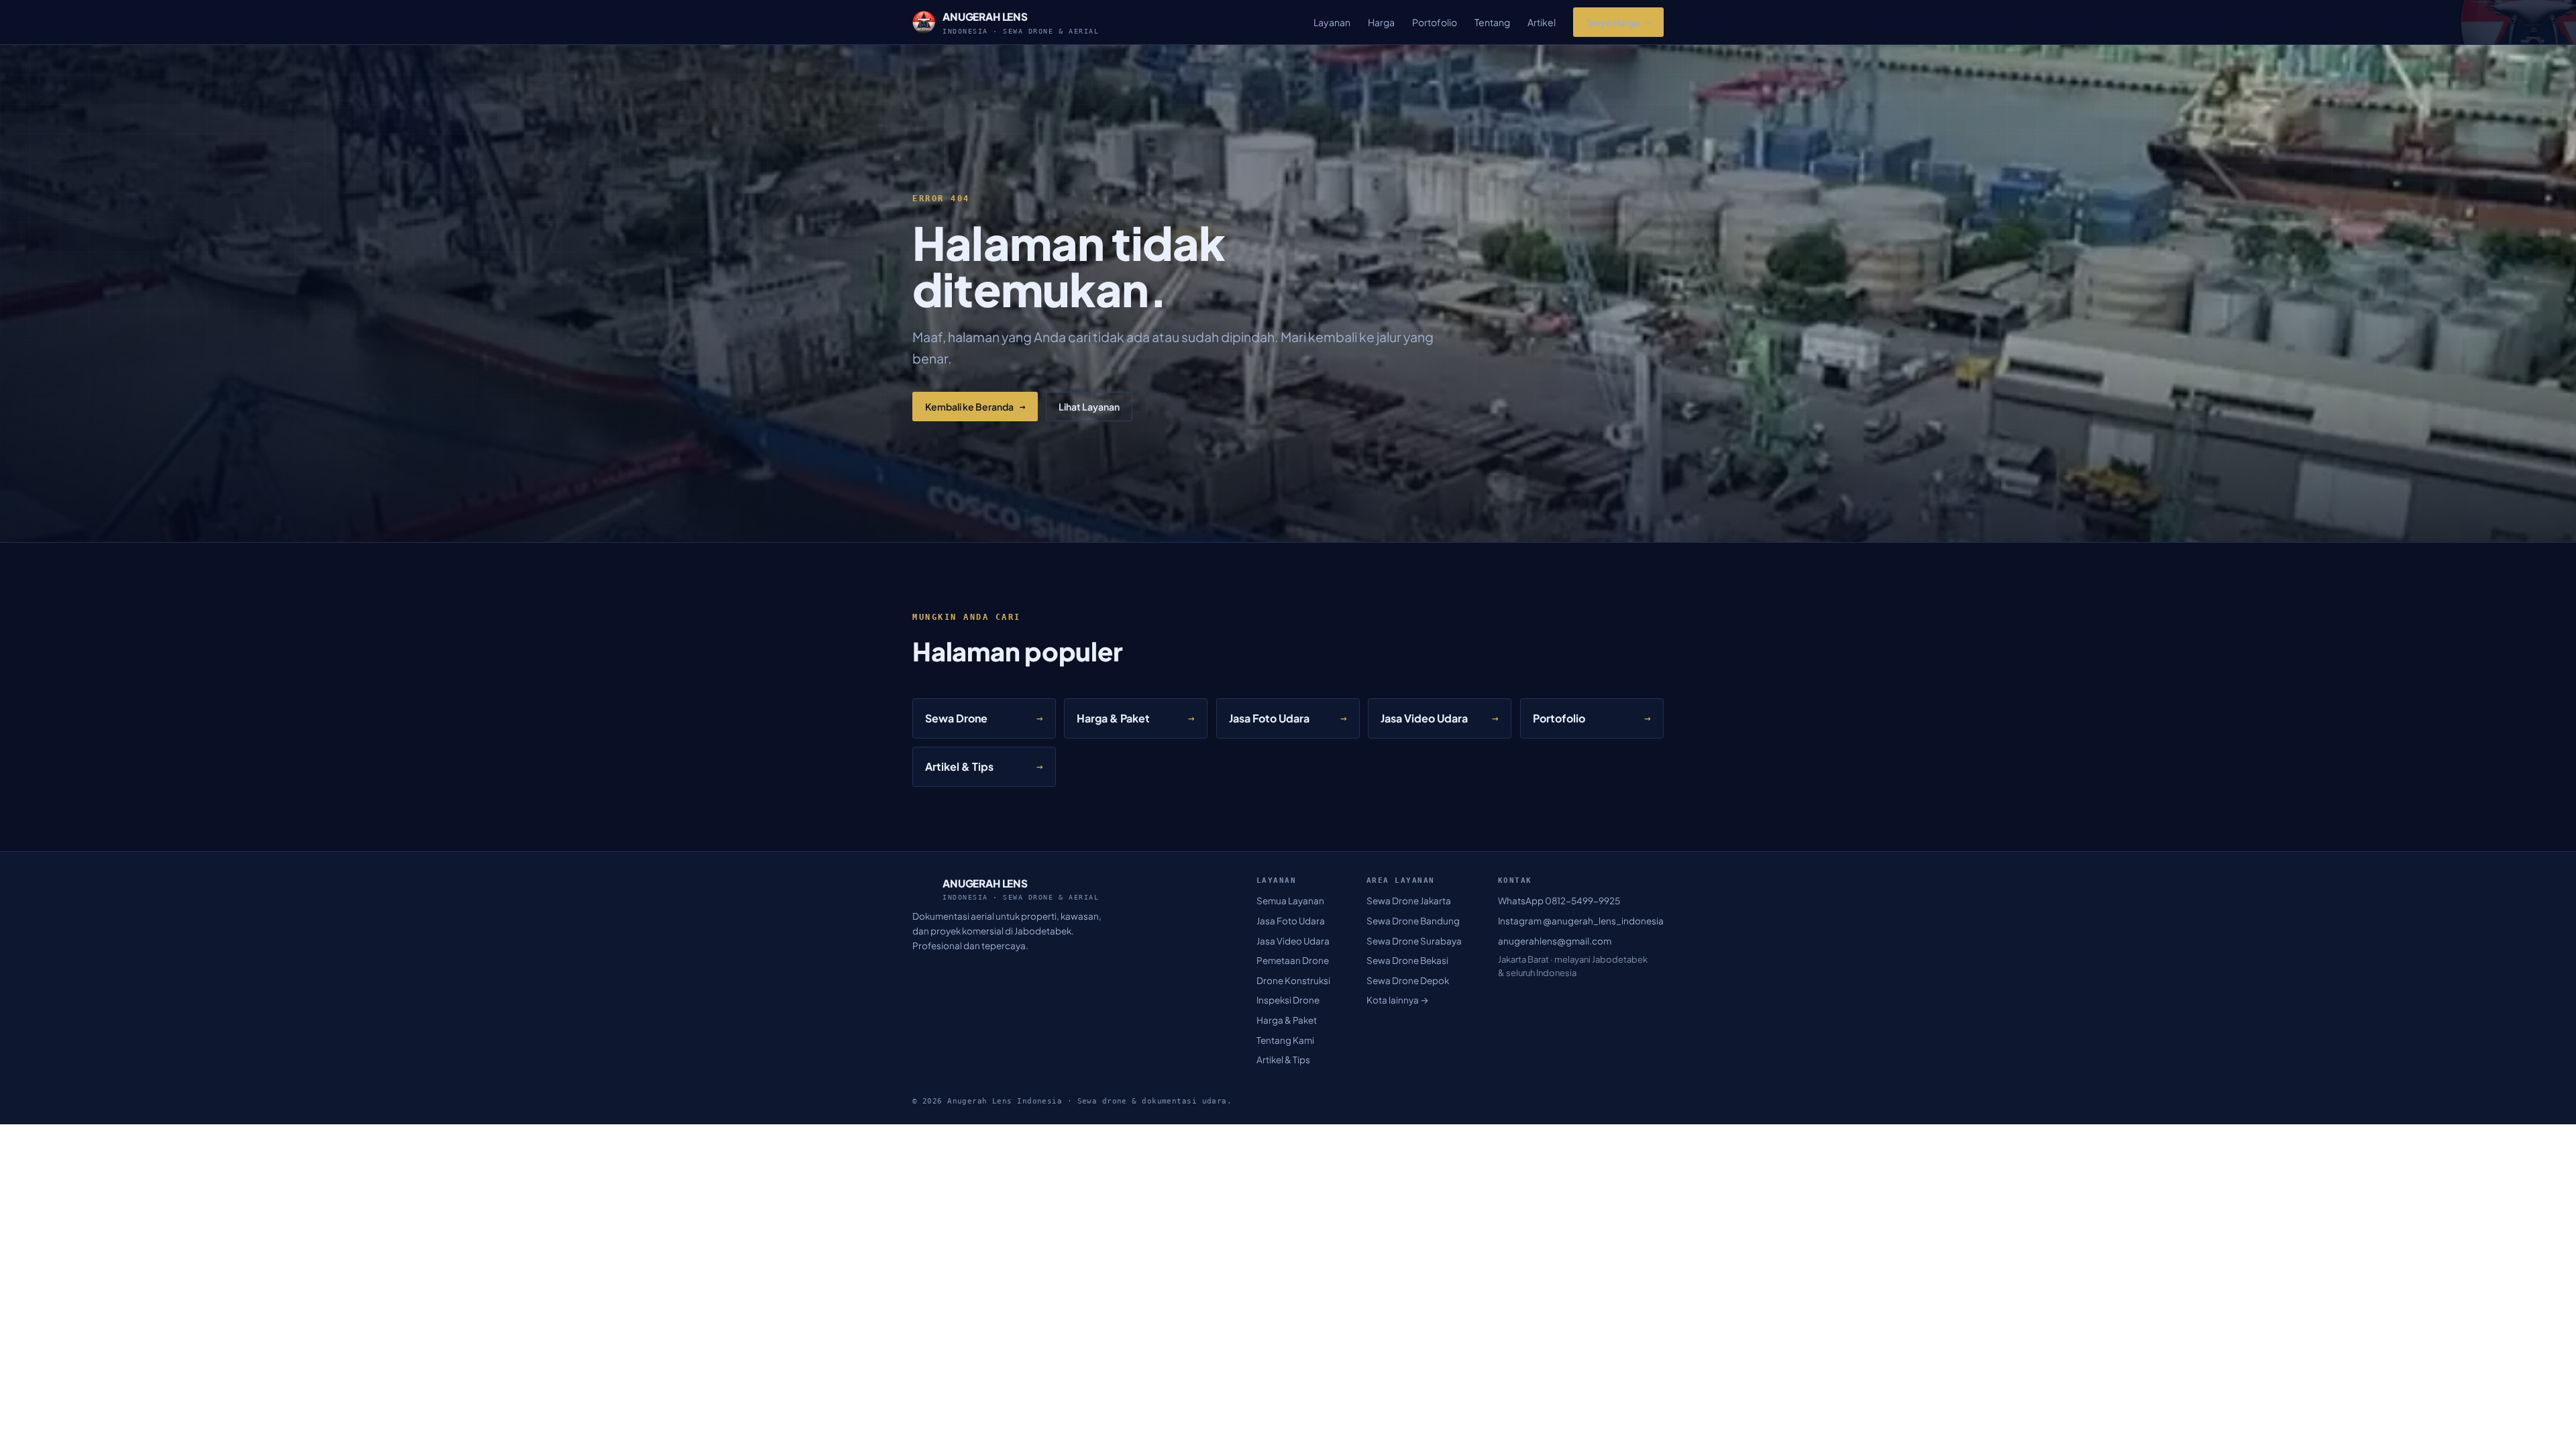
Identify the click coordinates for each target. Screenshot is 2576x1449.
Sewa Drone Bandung (1413, 921)
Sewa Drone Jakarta (1409, 901)
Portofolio (1435, 22)
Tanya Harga (1618, 22)
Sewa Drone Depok (1408, 980)
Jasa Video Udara (1293, 941)
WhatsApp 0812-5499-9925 (1559, 901)
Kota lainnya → (1398, 1000)
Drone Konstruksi (1293, 980)
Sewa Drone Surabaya (1414, 941)
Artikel (1542, 22)
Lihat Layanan (1089, 407)
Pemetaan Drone (1293, 960)
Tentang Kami (1285, 1040)
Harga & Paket (1287, 1020)
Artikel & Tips (1283, 1060)
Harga (1381, 22)
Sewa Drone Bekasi (1407, 960)
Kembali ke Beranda (975, 407)
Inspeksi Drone (1288, 1000)
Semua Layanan (1290, 901)
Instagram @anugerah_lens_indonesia (1581, 921)
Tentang (1492, 22)
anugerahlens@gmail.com (1555, 941)
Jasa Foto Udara (1291, 921)
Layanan (1332, 22)
